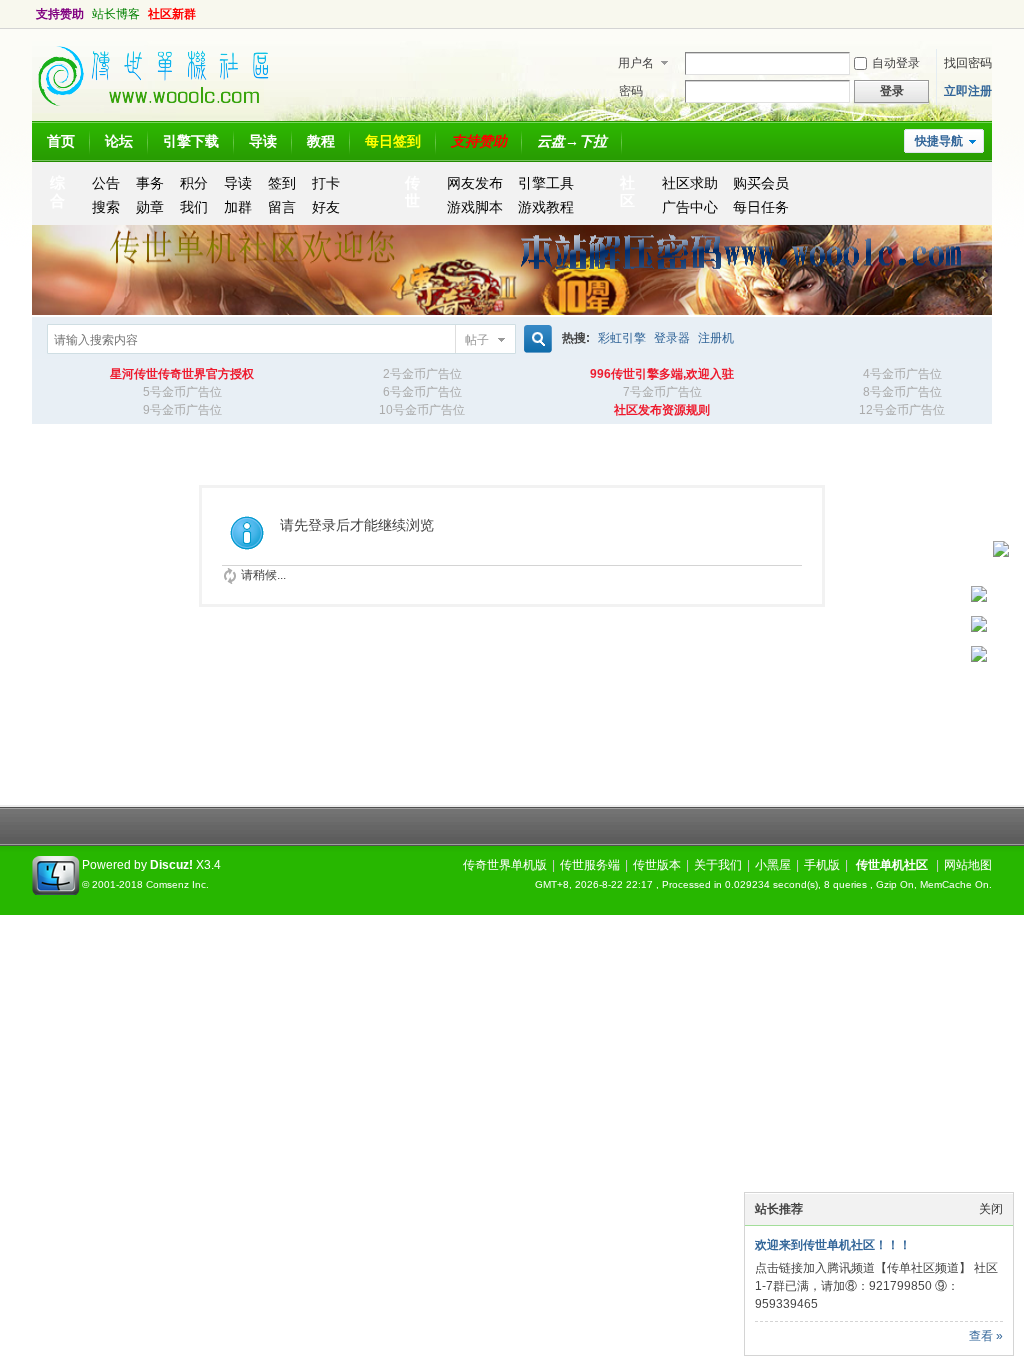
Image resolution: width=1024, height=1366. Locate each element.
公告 (106, 183)
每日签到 (393, 141)
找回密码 (968, 63)
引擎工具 (546, 183)
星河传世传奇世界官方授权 (182, 374)
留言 (282, 207)
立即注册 (968, 91)
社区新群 (172, 14)
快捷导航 (939, 141)
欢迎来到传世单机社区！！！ (833, 1245)
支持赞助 (60, 14)
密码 (631, 91)
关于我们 (718, 865)
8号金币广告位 (902, 392)
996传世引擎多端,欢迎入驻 (662, 374)
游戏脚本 (475, 207)
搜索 (106, 207)
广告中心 (690, 207)
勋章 (150, 207)
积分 (194, 183)
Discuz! (171, 865)
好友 (326, 207)
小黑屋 (773, 865)
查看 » (986, 1336)
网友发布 (475, 183)
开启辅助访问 (972, 14)
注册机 (716, 338)
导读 (263, 141)
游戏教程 (546, 207)
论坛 (119, 141)
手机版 (822, 865)
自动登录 (896, 63)
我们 (194, 207)
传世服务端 (590, 865)
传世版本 (657, 865)
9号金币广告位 (182, 410)
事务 (150, 183)
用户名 (636, 63)
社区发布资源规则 (662, 410)
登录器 (672, 338)
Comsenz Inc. (177, 884)
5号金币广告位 (182, 392)
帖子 (477, 340)
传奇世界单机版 (505, 865)
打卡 (326, 183)
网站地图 (968, 865)
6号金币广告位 (422, 392)
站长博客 (116, 14)
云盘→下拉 (572, 141)
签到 (282, 183)
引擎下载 (191, 141)
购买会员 (761, 183)
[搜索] (535, 339)
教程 (321, 141)
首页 (61, 141)
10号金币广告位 (422, 410)
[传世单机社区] (162, 112)
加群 (238, 207)
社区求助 (690, 183)
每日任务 (761, 207)
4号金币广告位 (902, 374)
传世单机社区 (892, 865)
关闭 (991, 1209)
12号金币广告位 (902, 410)
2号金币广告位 (422, 374)
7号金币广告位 (662, 392)
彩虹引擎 (622, 338)
